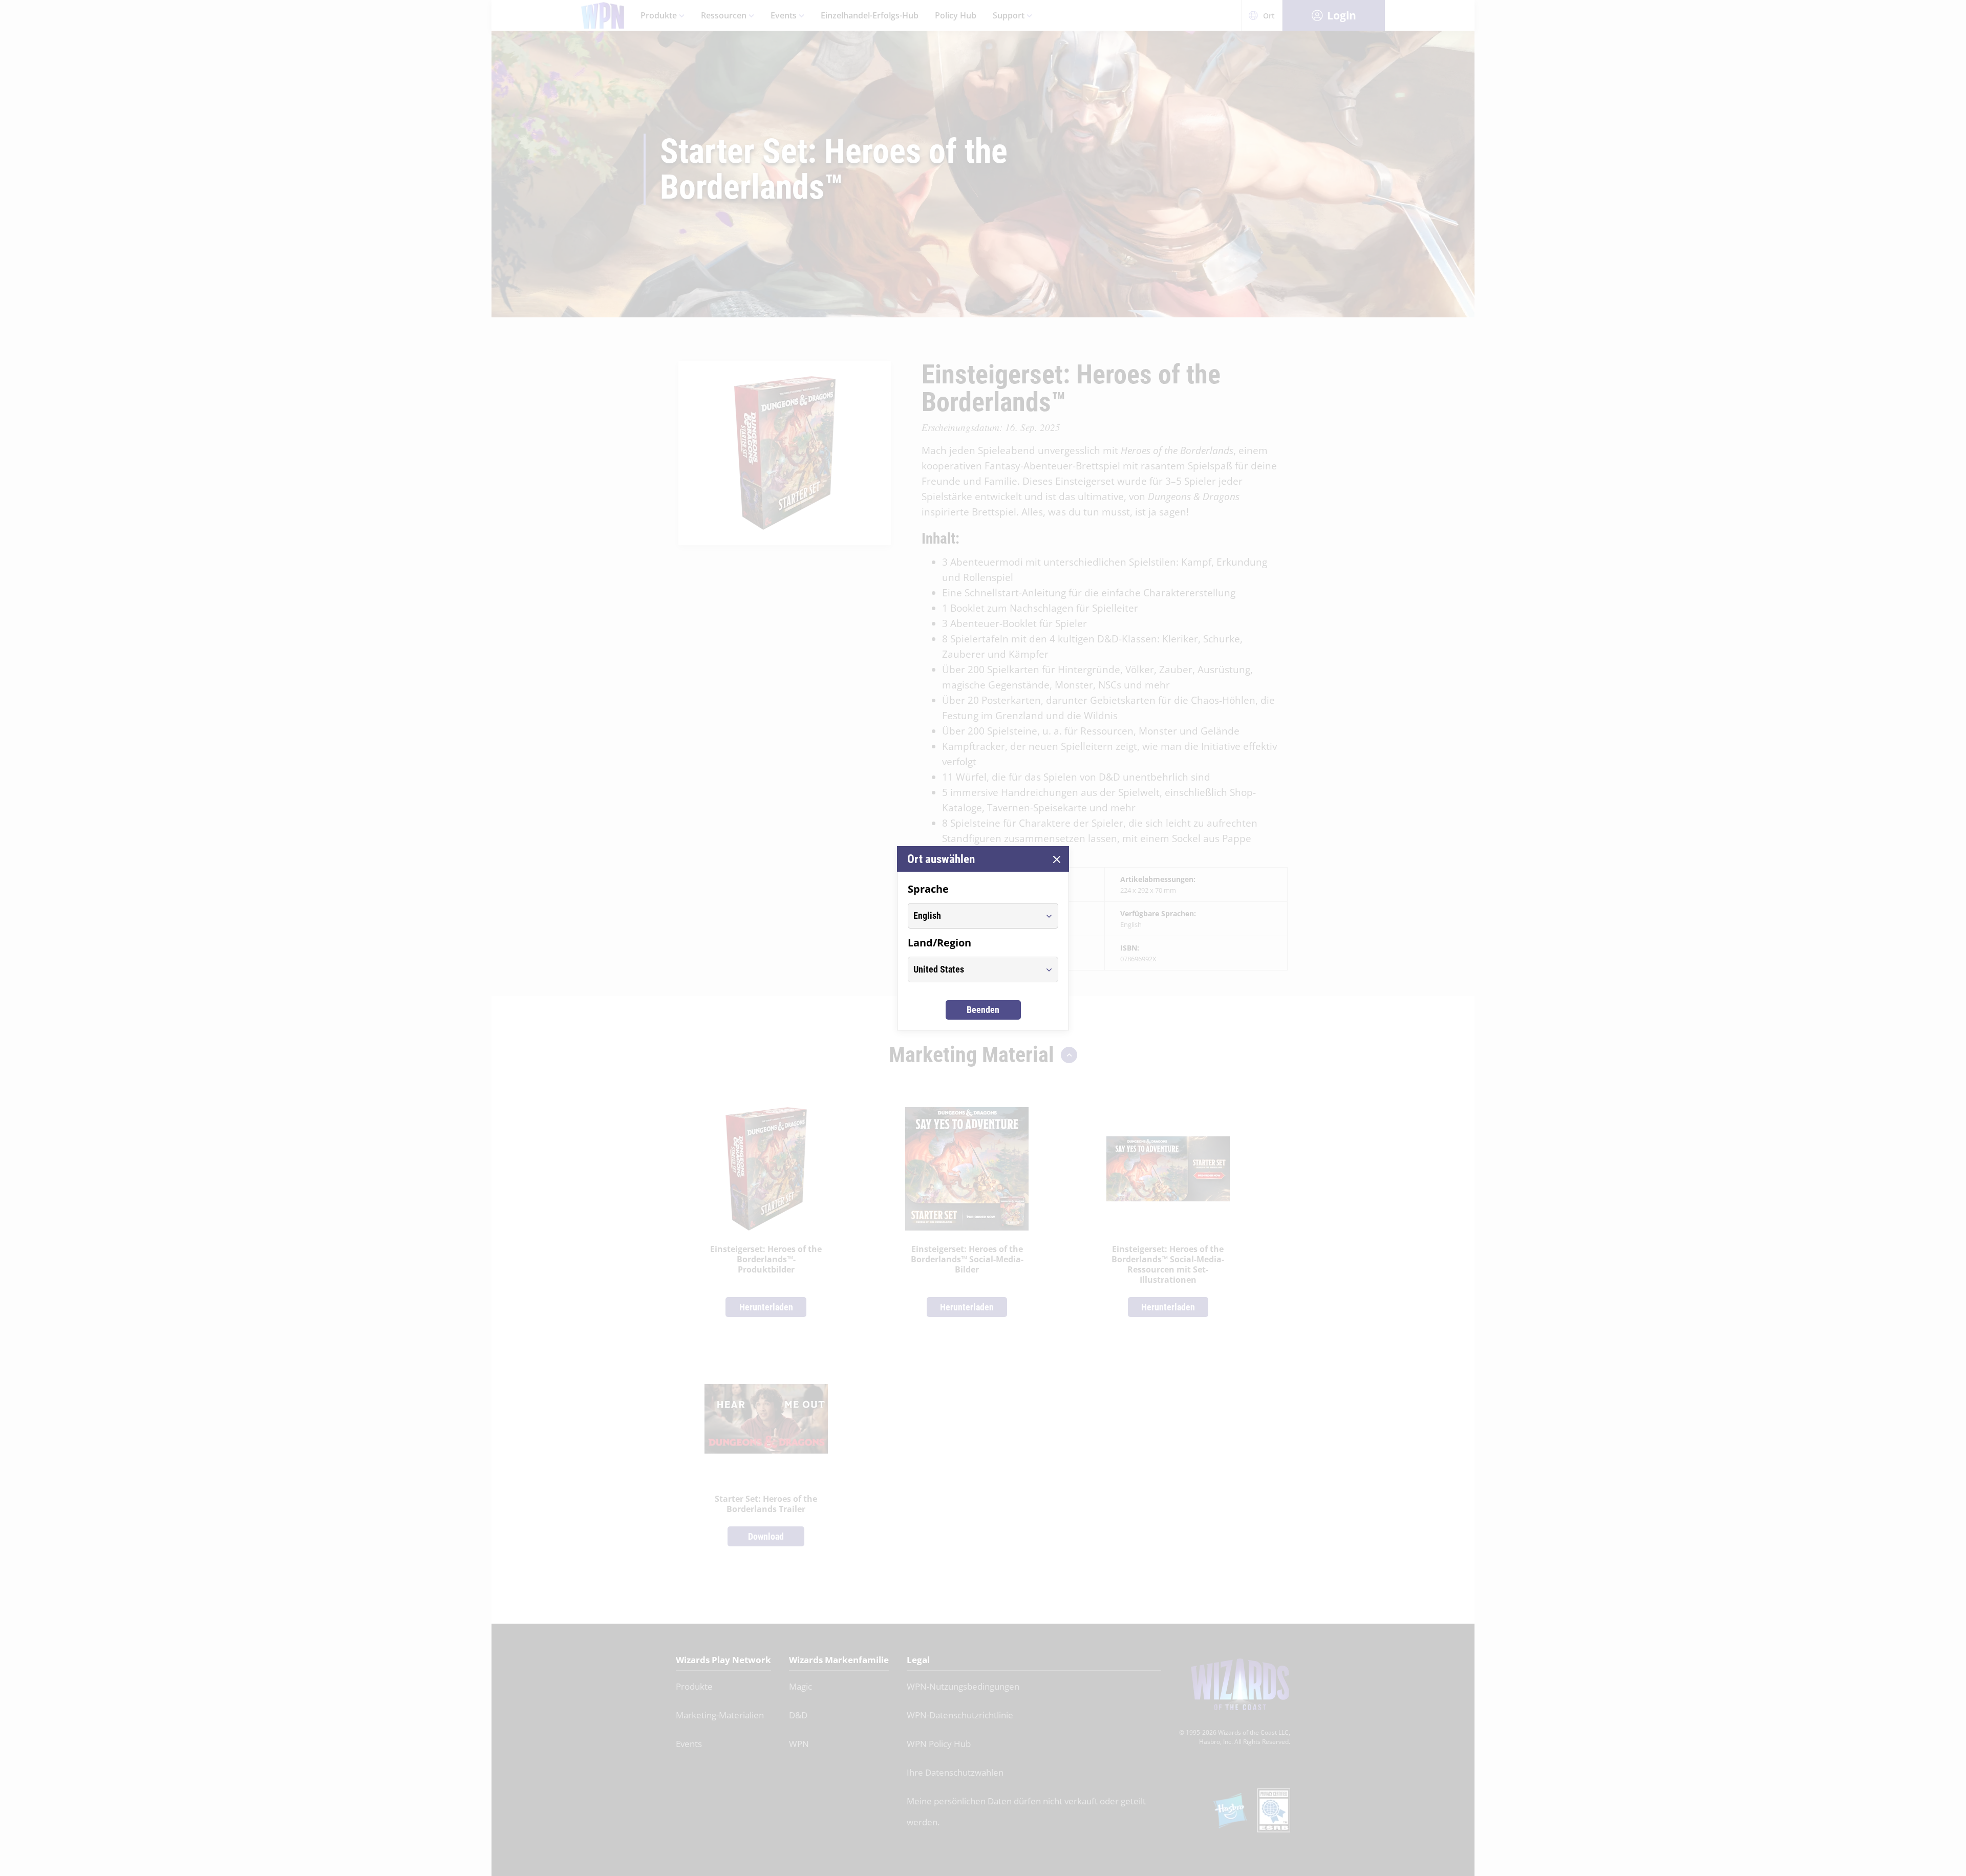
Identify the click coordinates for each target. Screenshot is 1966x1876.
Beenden (983, 1010)
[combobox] (974, 916)
